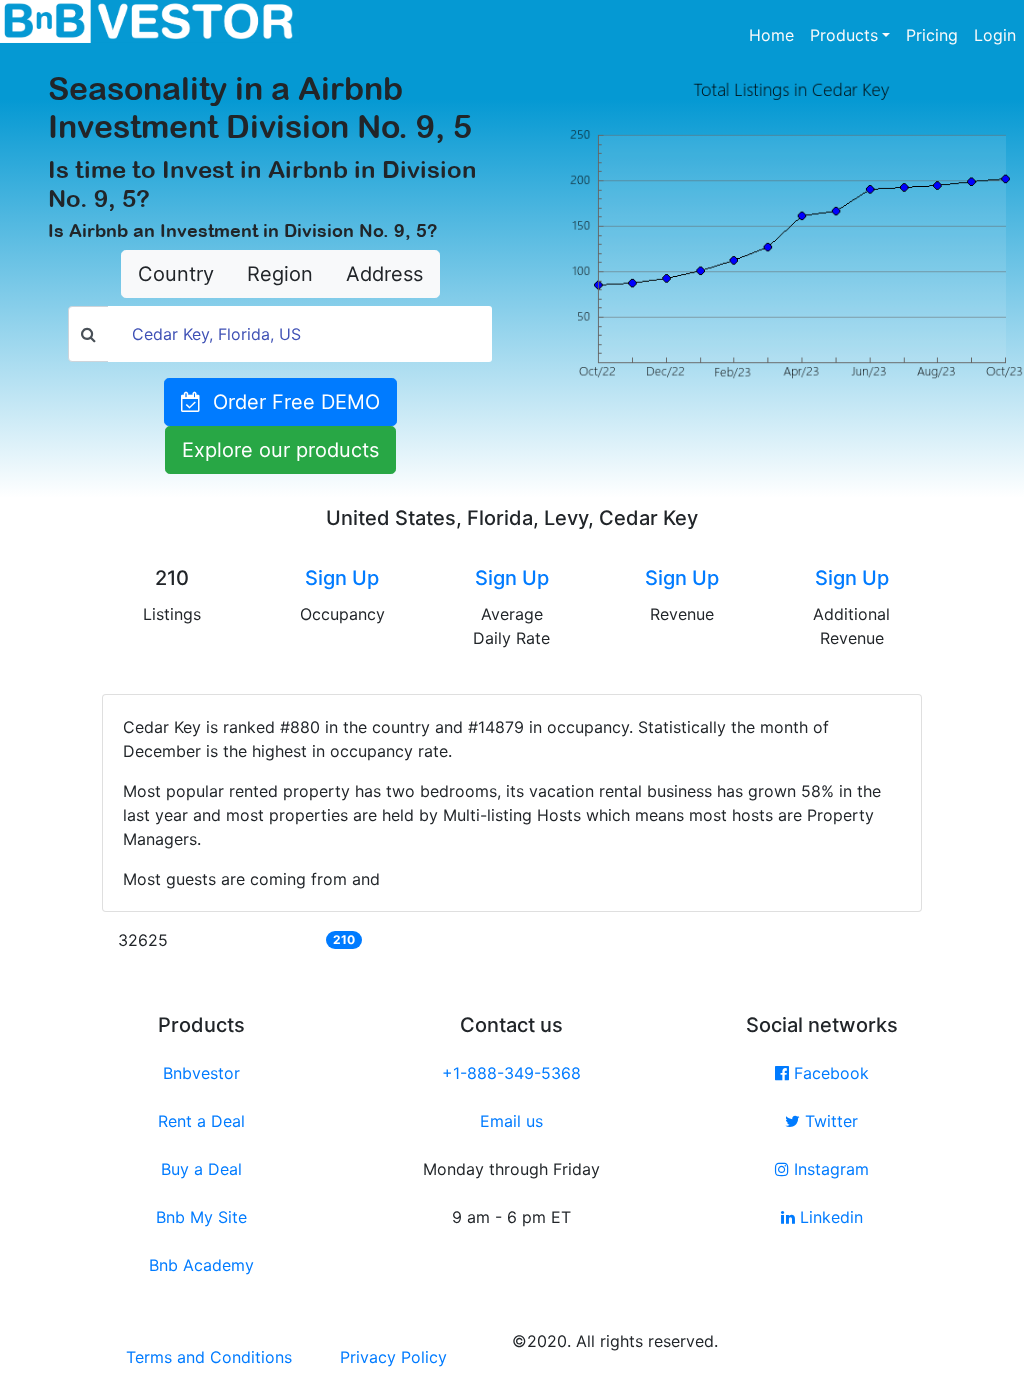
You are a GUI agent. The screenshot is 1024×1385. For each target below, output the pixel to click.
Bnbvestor (201, 1073)
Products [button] (844, 35)
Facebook (829, 1073)
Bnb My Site (201, 1217)
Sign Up (342, 578)
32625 (143, 940)
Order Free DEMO (290, 402)
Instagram (829, 1169)
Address (384, 274)
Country (176, 274)
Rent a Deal (201, 1121)
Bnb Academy (201, 1265)
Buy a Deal (201, 1169)
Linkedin (829, 1217)
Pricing (932, 35)
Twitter (829, 1121)
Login (995, 35)
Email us (511, 1121)
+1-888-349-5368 (511, 1073)
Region (280, 274)
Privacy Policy (393, 1357)
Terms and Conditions (209, 1357)
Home (775, 34)
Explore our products (280, 450)
